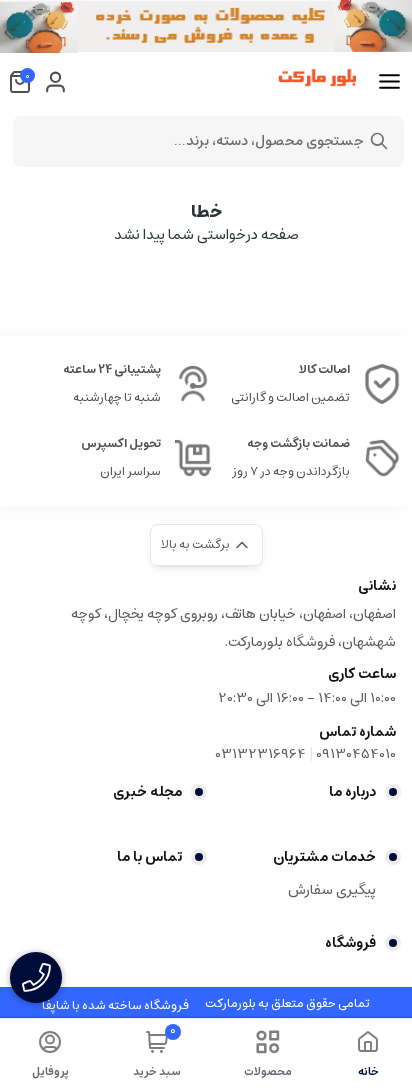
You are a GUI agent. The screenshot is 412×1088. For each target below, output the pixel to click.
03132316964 (261, 754)
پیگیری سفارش (332, 890)
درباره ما (352, 792)
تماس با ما (149, 857)
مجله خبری (147, 792)
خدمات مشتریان (324, 857)
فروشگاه (350, 943)
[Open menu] (389, 82)
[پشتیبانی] (36, 977)
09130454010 (356, 754)
